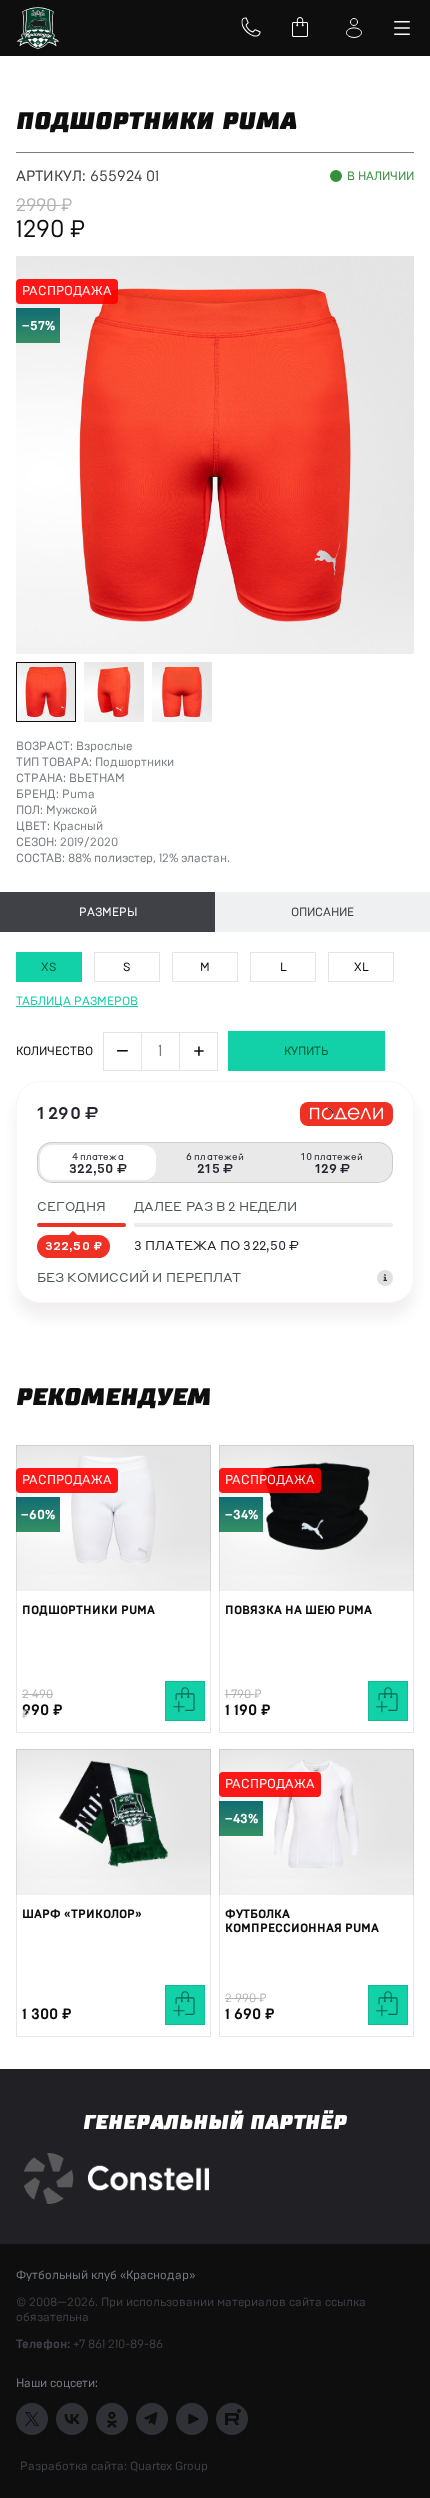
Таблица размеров (77, 1001)
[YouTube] (192, 2419)
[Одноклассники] (112, 2419)
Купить (306, 1051)
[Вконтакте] (72, 2419)
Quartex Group (167, 2466)
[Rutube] (232, 2419)
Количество (54, 1051)
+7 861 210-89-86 (118, 2344)
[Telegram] (152, 2419)
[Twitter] (32, 2419)
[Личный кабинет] (354, 28)
